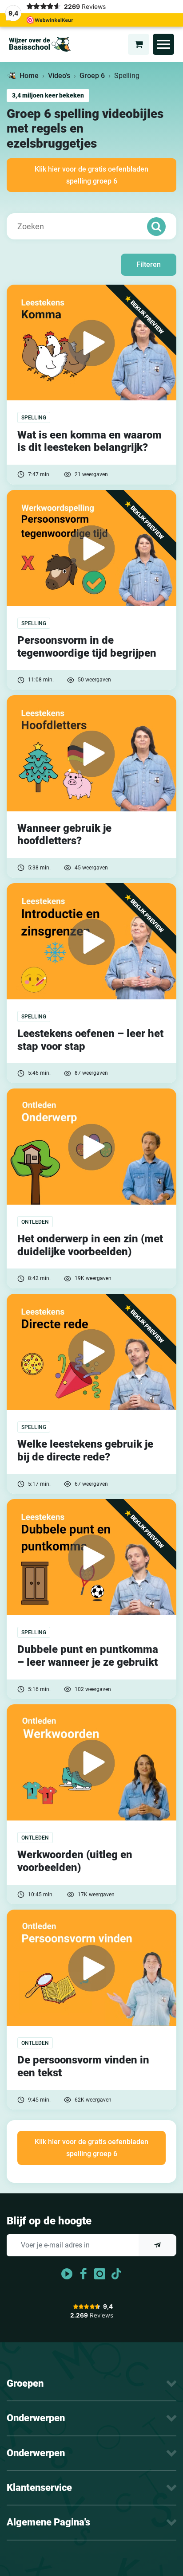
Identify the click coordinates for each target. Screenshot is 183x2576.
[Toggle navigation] (163, 44)
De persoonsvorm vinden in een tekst (83, 2066)
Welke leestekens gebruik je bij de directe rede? (85, 1450)
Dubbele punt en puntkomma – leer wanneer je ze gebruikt (88, 1656)
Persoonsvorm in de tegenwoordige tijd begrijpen (87, 647)
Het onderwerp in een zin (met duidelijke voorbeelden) (90, 1245)
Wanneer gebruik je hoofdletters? (64, 835)
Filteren (149, 264)
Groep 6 (92, 76)
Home (29, 76)
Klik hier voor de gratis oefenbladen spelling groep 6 (91, 175)
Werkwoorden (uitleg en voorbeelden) (75, 1861)
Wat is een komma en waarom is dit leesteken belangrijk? (90, 441)
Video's (59, 76)
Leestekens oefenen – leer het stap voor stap (90, 1040)
